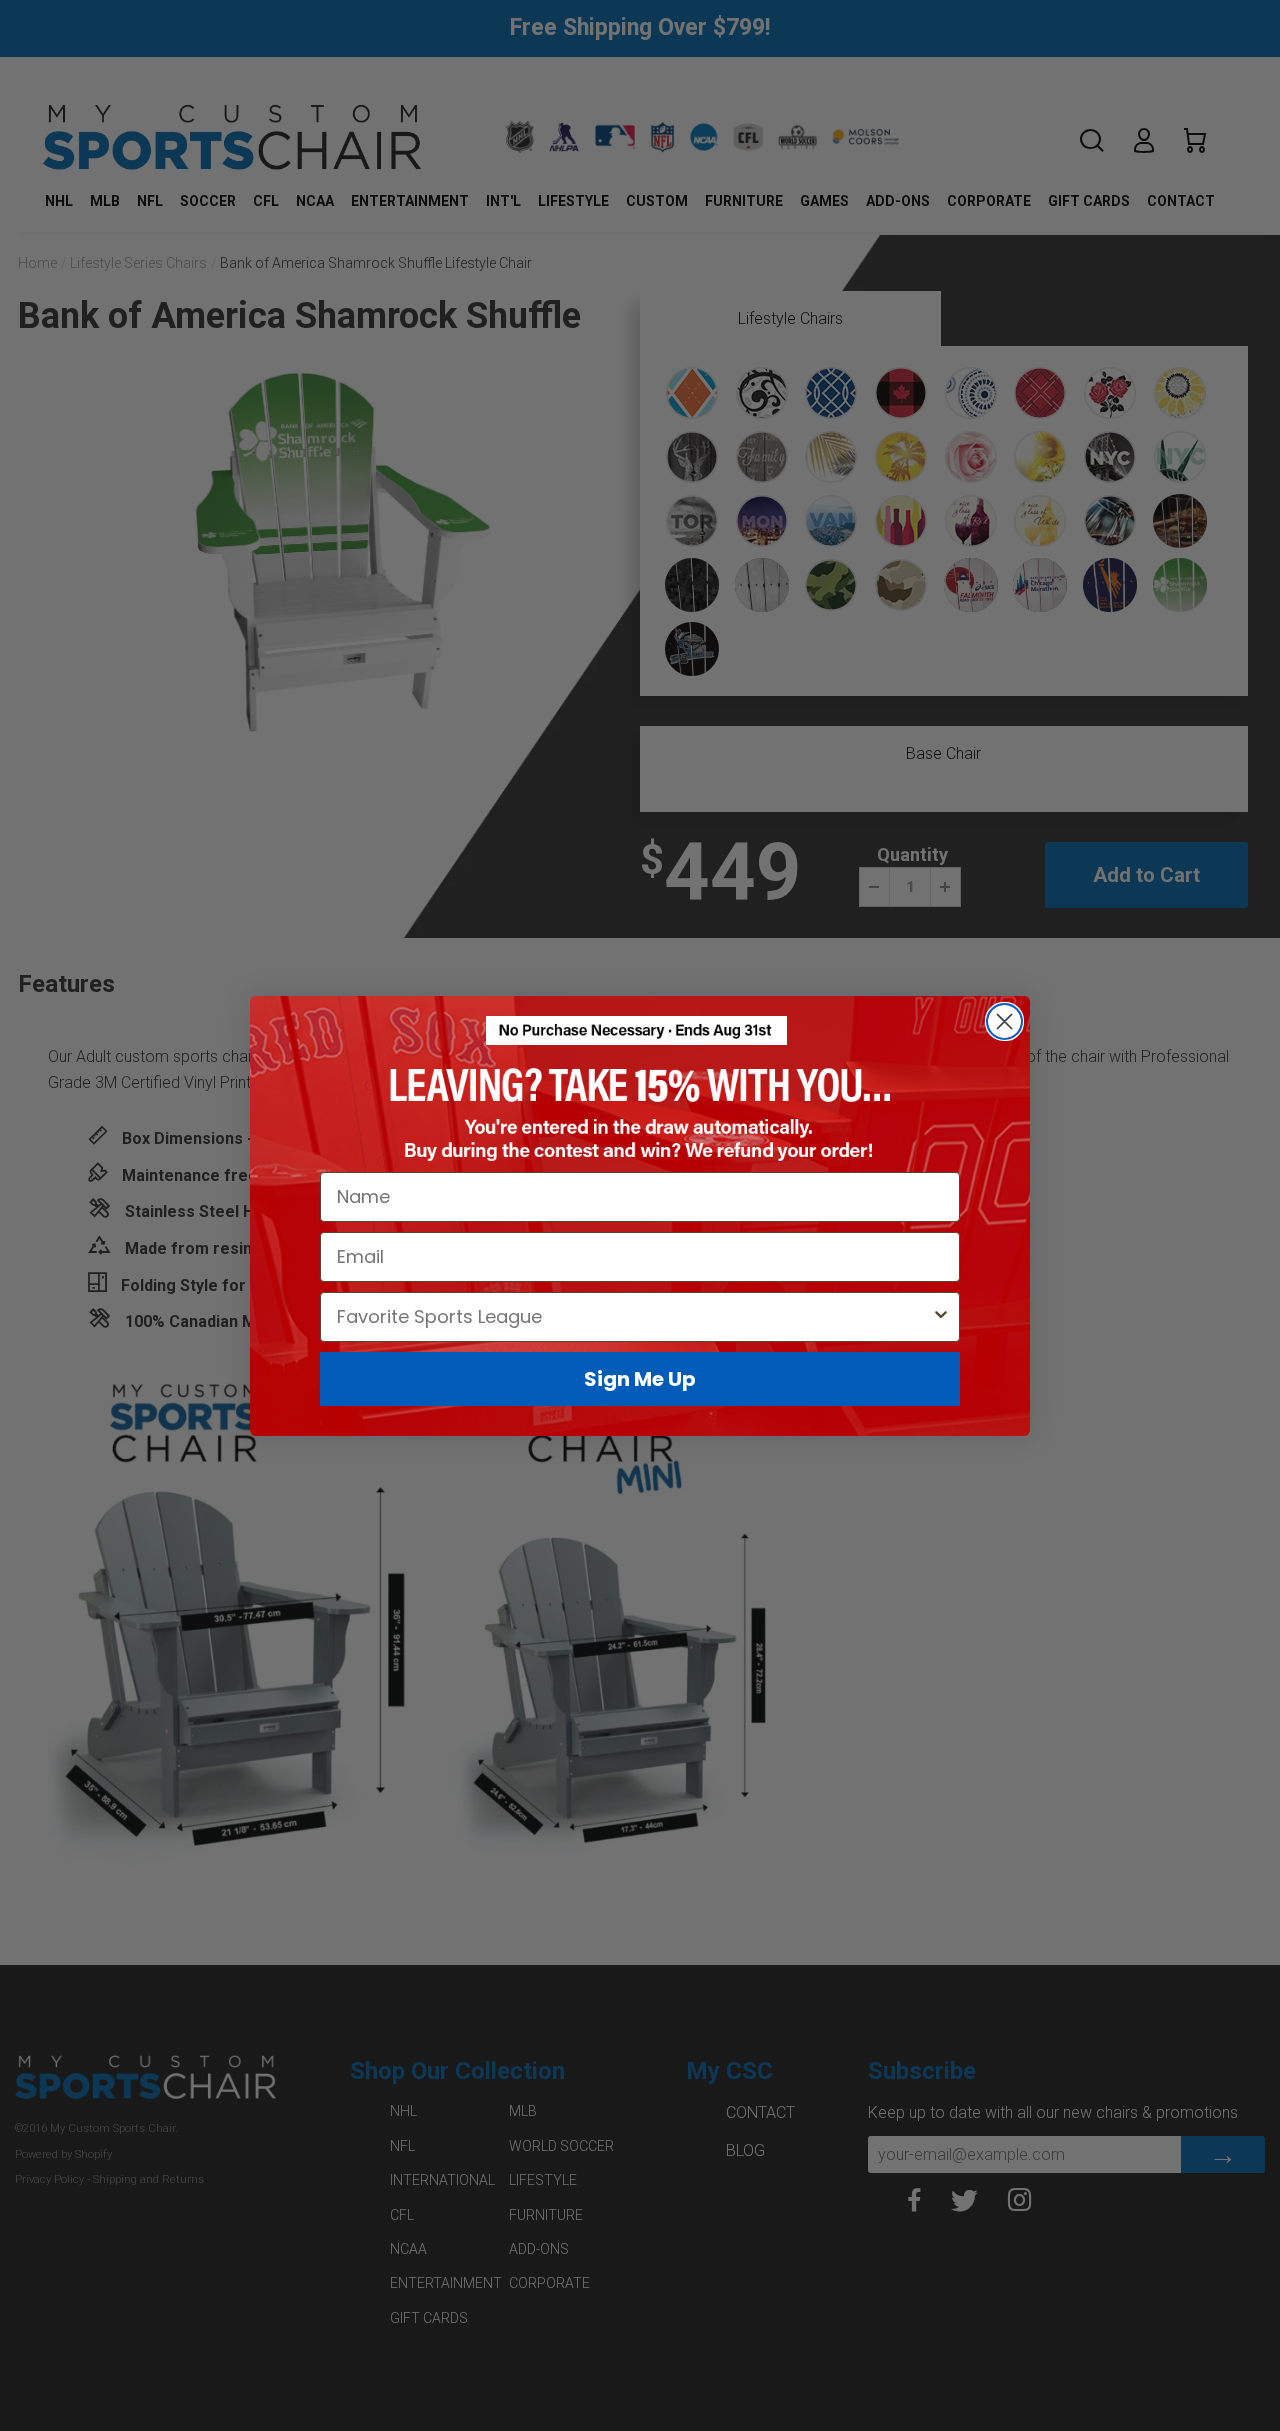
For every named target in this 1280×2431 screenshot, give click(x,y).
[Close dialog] (1004, 1021)
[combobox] (634, 1316)
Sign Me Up (640, 1378)
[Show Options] (941, 1316)
